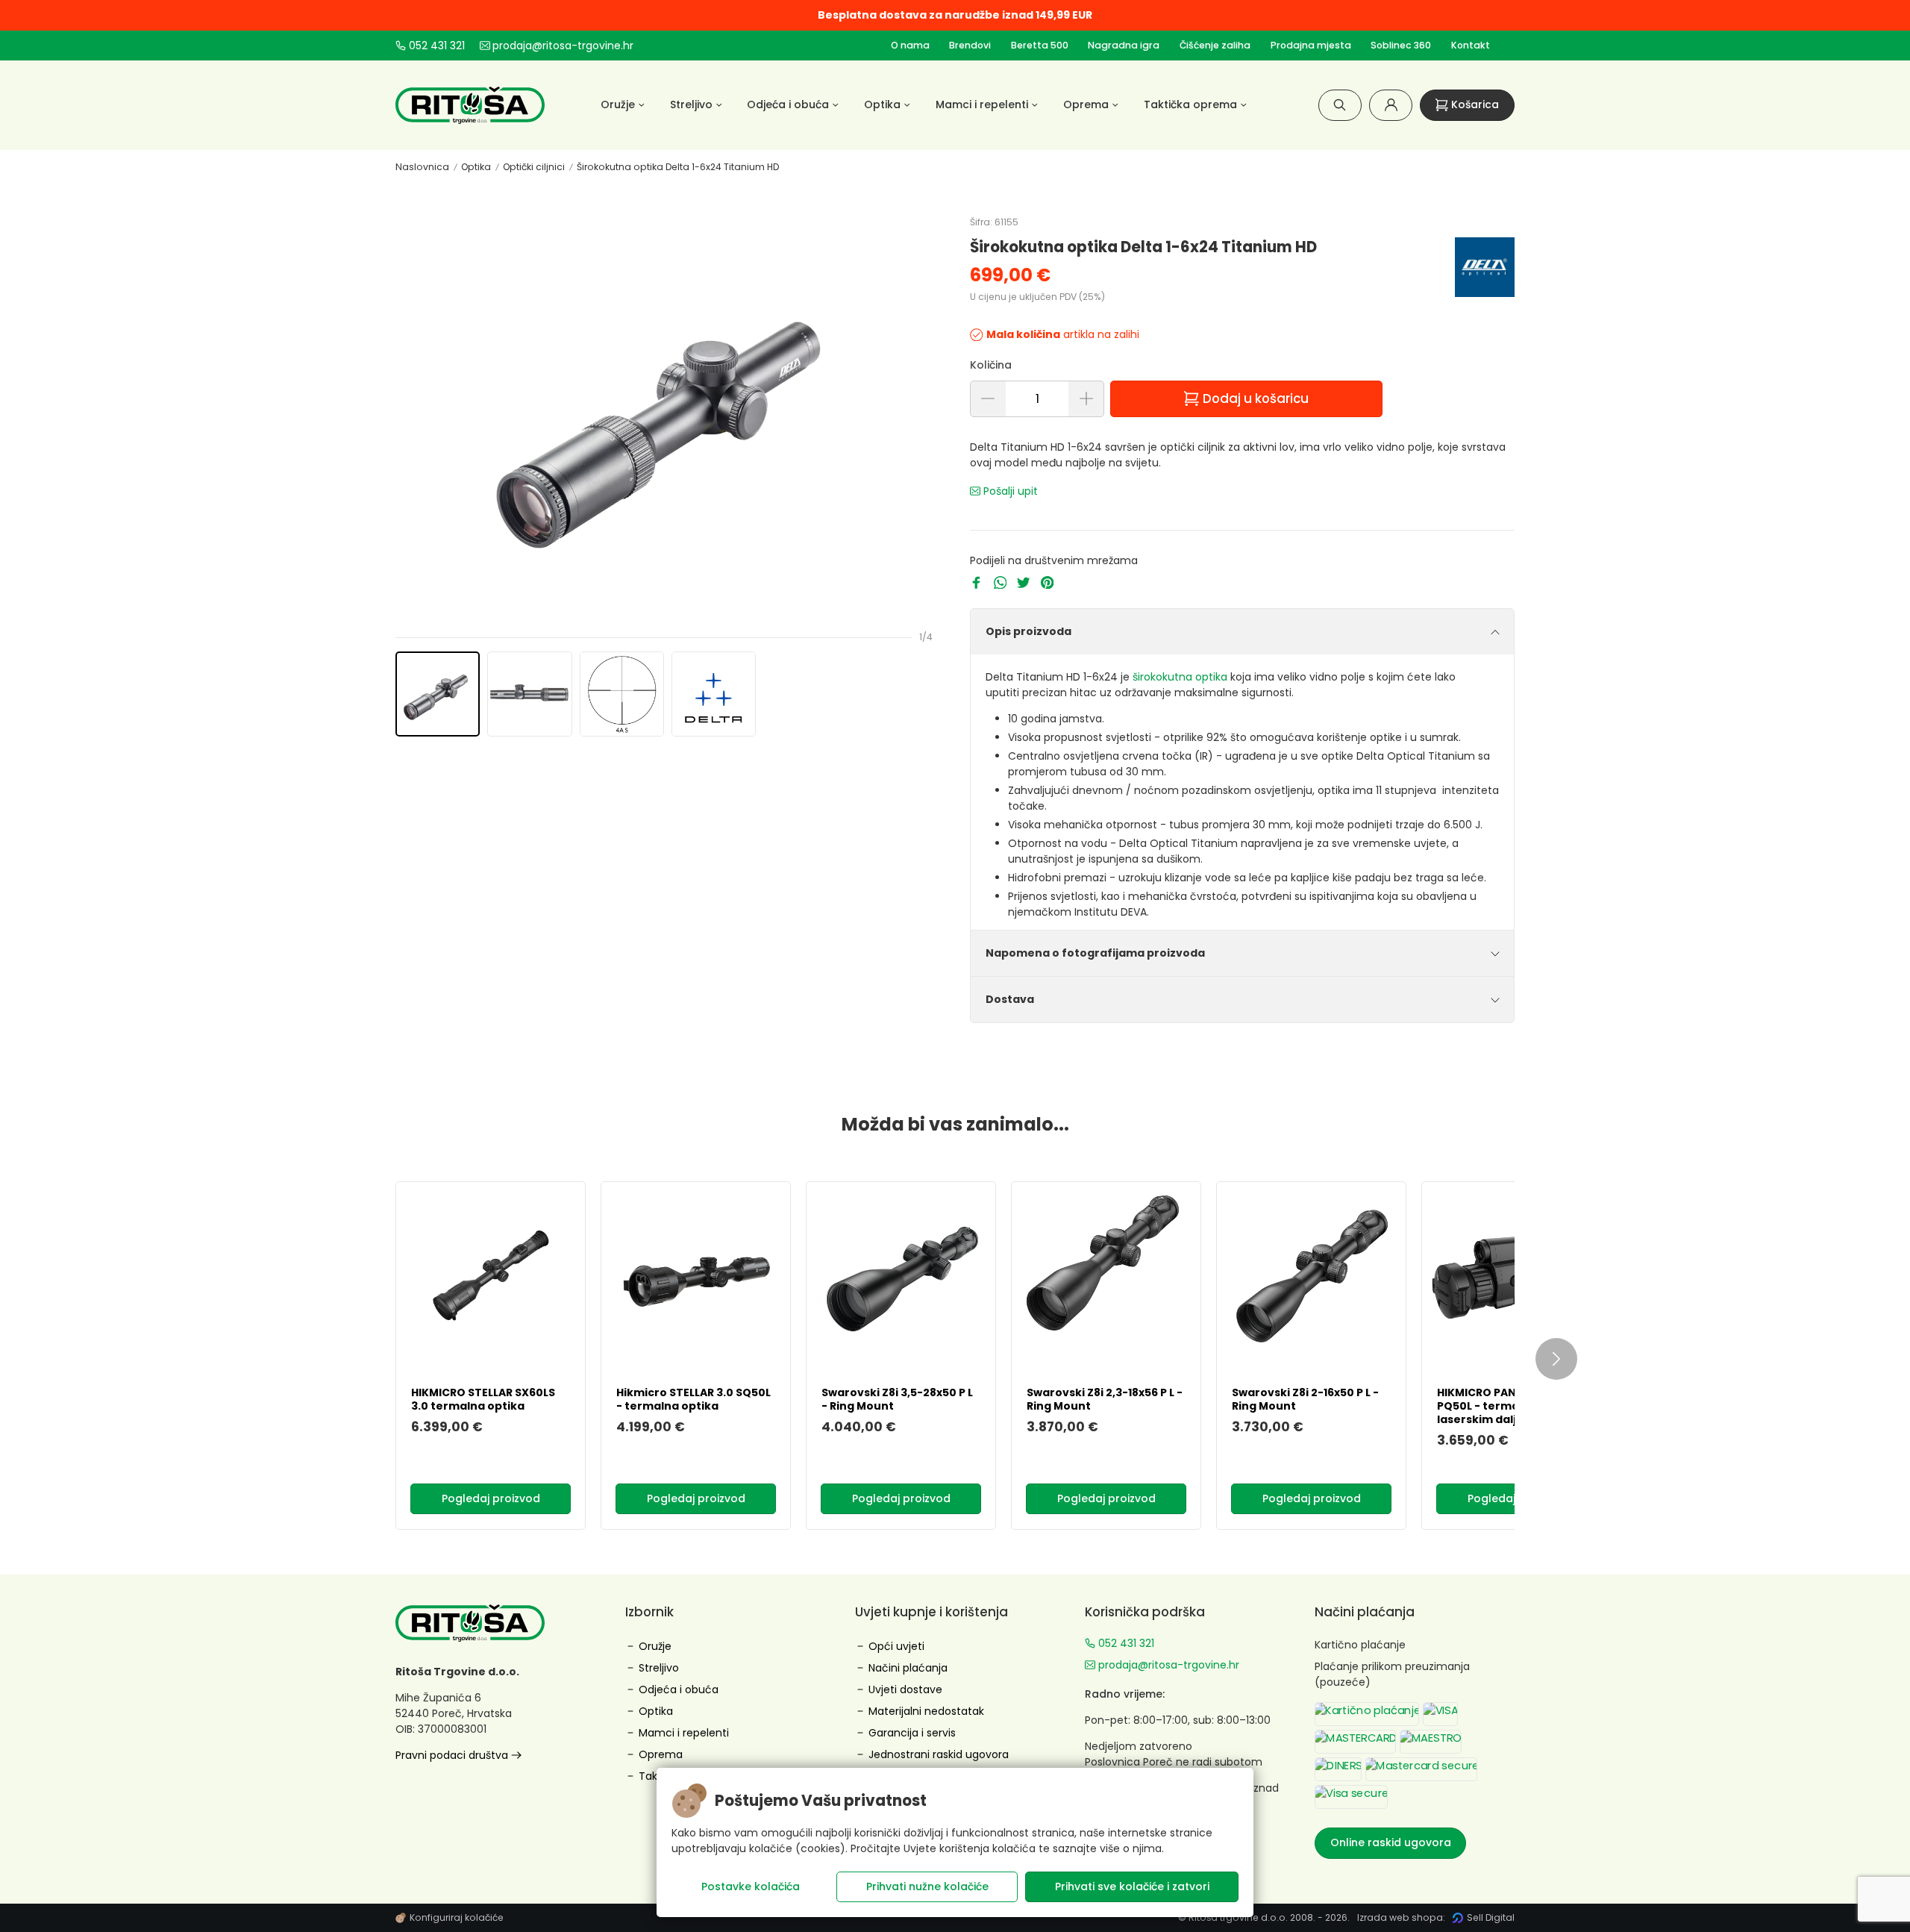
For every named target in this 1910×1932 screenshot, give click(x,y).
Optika (476, 167)
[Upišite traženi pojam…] (1340, 105)
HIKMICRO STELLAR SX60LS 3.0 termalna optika (483, 1399)
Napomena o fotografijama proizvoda (1095, 953)
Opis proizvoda (1028, 631)
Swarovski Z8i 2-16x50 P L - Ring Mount (1305, 1399)
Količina (991, 365)
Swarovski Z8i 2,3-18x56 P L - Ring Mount (1105, 1399)
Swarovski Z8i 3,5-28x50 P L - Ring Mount (897, 1399)
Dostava (1010, 999)
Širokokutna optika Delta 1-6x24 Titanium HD (678, 167)
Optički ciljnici (534, 167)
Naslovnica (422, 167)
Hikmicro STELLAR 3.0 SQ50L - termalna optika (693, 1399)
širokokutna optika (1180, 677)
